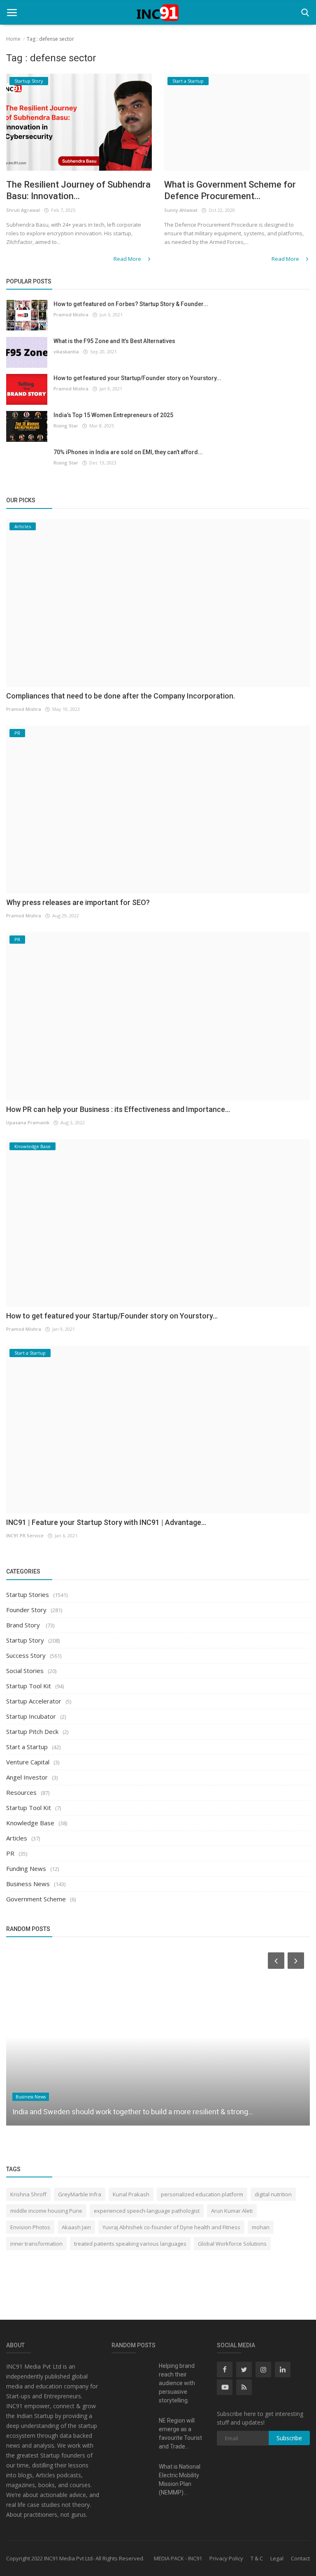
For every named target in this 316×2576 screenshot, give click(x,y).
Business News (28, 1884)
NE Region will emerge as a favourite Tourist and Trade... (180, 2433)
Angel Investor (27, 1777)
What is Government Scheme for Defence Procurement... (230, 190)
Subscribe (289, 2438)
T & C (257, 2558)
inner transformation (36, 2244)
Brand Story (24, 1625)
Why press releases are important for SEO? (78, 902)
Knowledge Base (30, 1823)
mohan (261, 2227)
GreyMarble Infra (80, 2194)
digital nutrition (273, 2194)
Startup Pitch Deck (32, 1731)
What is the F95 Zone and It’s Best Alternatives (114, 341)
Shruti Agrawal (23, 210)
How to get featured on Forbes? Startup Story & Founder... (131, 304)
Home (13, 39)
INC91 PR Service (25, 1535)
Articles (17, 1838)
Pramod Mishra (71, 314)
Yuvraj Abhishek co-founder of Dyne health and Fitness (171, 2227)
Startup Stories (28, 1594)
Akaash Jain (76, 2227)
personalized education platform (202, 2194)
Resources (21, 1792)
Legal (277, 2558)
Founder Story (26, 1610)
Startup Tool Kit (29, 1686)
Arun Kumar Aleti (232, 2211)
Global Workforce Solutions (232, 2244)
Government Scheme (36, 1899)
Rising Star (66, 426)
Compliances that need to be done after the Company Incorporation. (121, 696)
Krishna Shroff (28, 2194)
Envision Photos (30, 2227)
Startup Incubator (31, 1716)
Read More (128, 259)
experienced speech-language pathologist (147, 2211)
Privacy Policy (226, 2558)
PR (10, 1853)
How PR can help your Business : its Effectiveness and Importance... (118, 1109)
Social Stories (25, 1671)
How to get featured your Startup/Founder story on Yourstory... (137, 378)
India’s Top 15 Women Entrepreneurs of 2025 (113, 415)
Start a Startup (27, 1747)
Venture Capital (28, 1762)
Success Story (26, 1655)
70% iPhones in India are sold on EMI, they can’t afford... (128, 452)
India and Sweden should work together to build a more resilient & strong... (133, 2112)
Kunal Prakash (131, 2194)
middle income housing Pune (46, 2211)
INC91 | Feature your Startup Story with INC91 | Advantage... (106, 1522)
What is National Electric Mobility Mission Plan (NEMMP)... (180, 2480)
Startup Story (25, 1640)
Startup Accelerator (34, 1701)
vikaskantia (66, 352)
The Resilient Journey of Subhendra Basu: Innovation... (78, 190)
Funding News (26, 1868)
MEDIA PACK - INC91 (178, 2558)
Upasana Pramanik (28, 1122)
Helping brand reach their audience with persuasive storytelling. (177, 2383)
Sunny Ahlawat (181, 210)
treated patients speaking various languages (130, 2244)
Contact (300, 2558)
